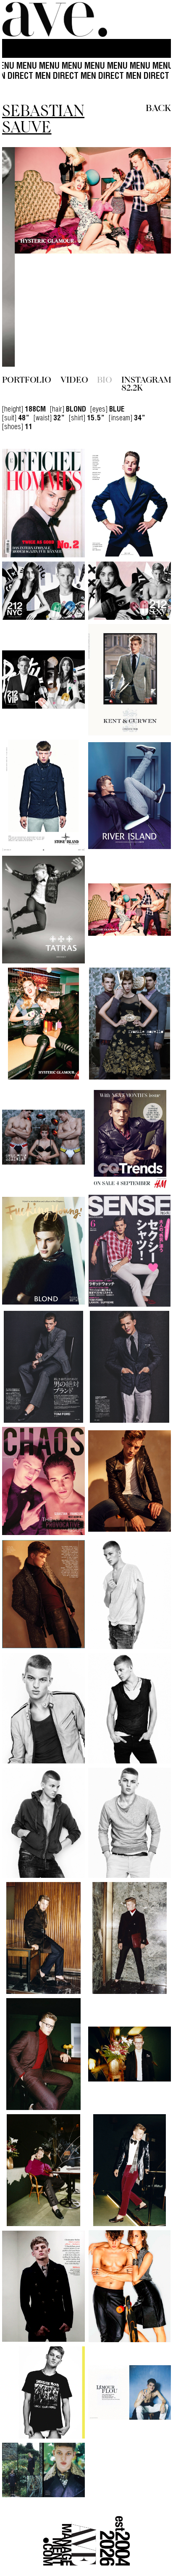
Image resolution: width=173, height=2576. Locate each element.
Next (145, 200)
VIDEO (74, 266)
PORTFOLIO (27, 266)
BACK (158, 107)
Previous (28, 200)
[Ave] (55, 19)
